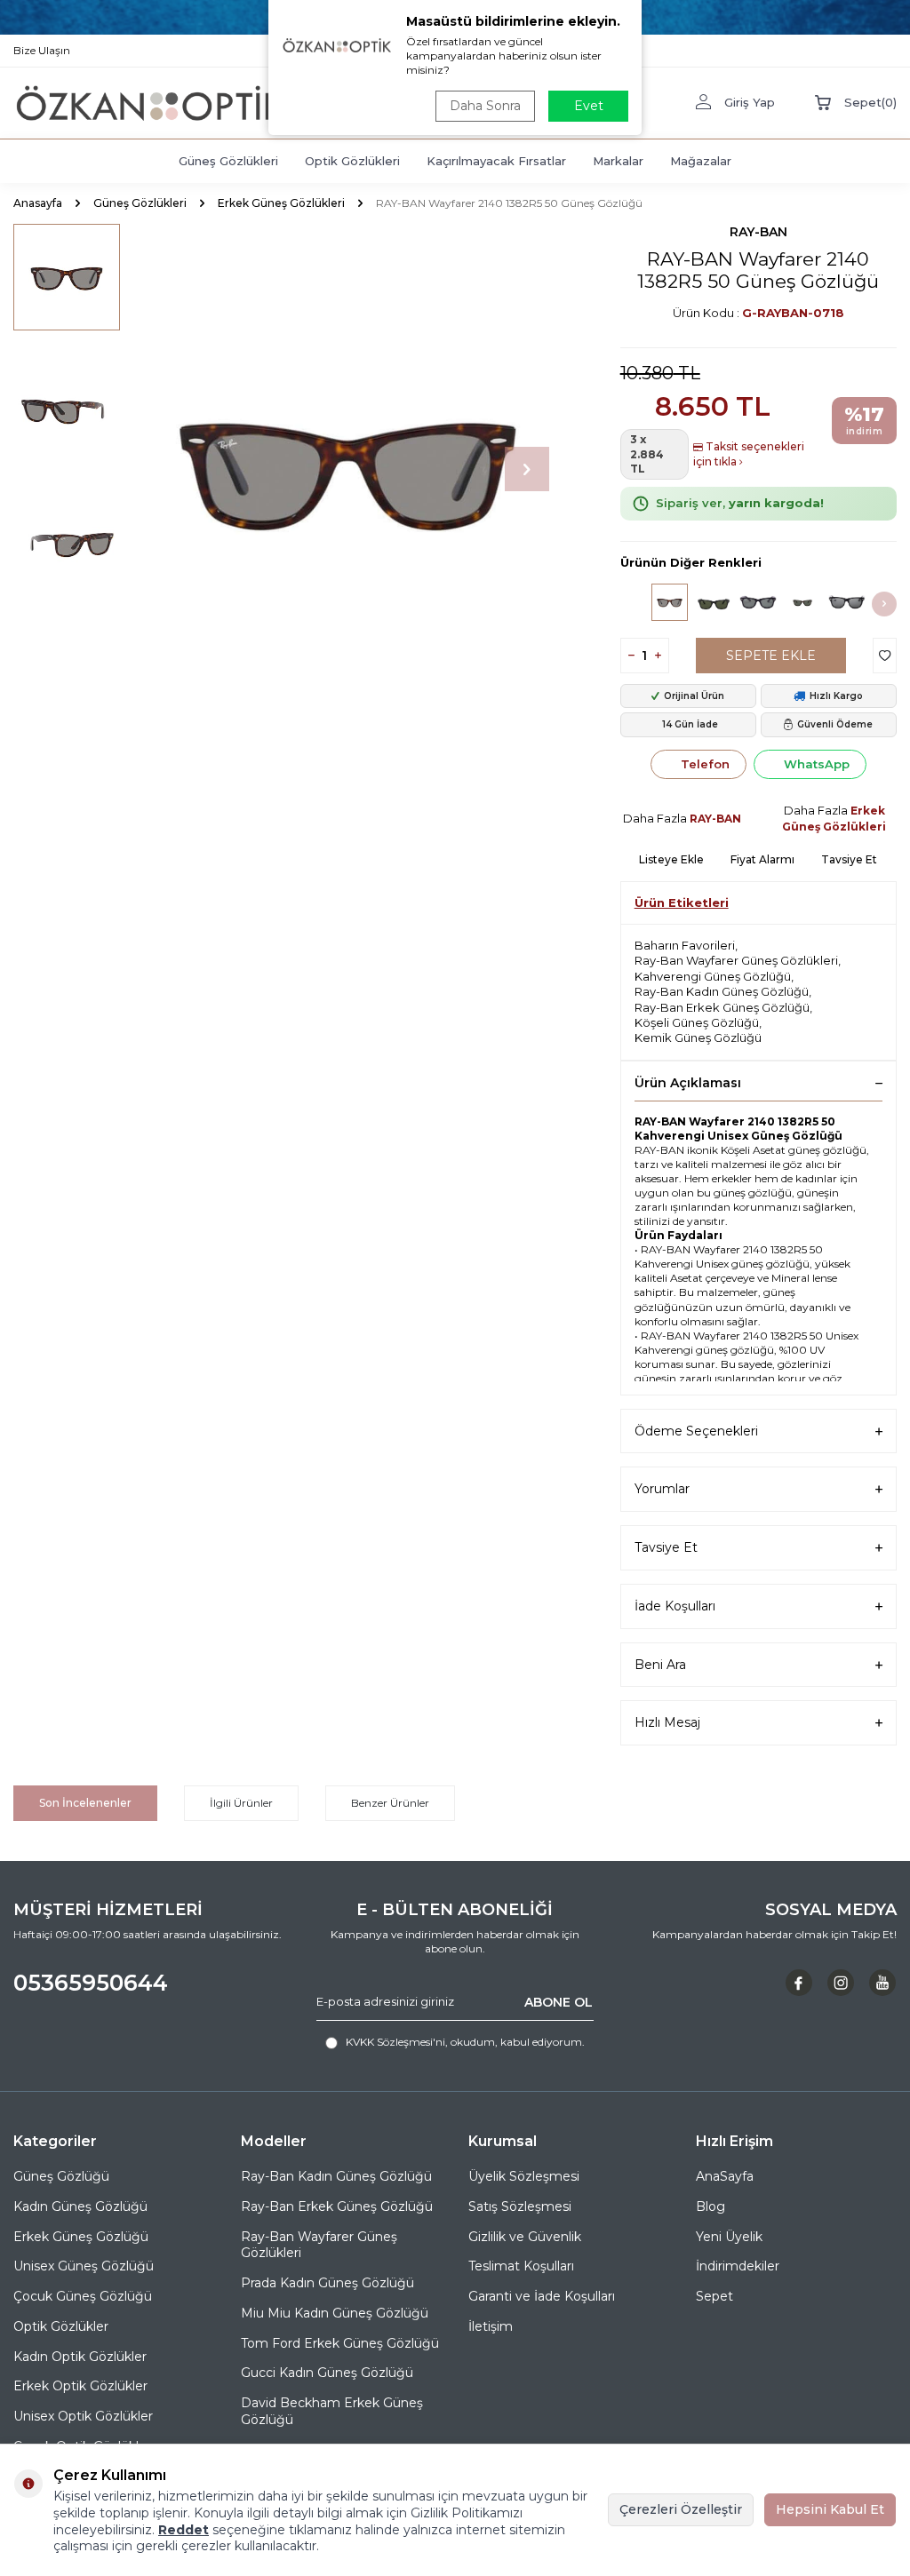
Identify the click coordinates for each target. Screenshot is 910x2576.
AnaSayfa (725, 2176)
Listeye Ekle (671, 859)
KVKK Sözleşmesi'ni (395, 2042)
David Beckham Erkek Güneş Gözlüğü (332, 2411)
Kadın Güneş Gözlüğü (80, 2206)
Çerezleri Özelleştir (681, 2509)
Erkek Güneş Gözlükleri (281, 203)
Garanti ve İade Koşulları (542, 2296)
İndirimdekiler (738, 2266)
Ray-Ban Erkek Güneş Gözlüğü (722, 1007)
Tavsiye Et (849, 859)
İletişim (491, 2326)
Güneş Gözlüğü (61, 2176)
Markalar (618, 161)
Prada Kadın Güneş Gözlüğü (327, 2283)
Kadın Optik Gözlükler (80, 2357)
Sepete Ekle (771, 656)
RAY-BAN (758, 232)
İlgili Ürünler (241, 1803)
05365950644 (91, 1983)
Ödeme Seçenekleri (696, 1431)
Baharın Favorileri (685, 945)
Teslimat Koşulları (521, 2266)
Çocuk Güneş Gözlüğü (83, 2296)
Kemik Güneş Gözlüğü (698, 1038)
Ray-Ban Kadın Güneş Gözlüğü (722, 991)
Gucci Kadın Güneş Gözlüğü (327, 2373)
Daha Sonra (485, 106)
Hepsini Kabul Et (830, 2509)
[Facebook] (799, 1983)
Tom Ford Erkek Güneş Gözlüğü (340, 2343)
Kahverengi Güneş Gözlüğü (713, 976)
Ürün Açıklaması (688, 1083)
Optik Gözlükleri (352, 161)
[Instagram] (841, 1983)
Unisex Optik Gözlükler (83, 2416)
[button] (527, 469)
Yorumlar (662, 1489)
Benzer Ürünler (390, 1803)
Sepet (714, 2296)
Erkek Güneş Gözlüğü (81, 2237)
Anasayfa (38, 203)
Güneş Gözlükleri (228, 161)
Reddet (184, 2530)
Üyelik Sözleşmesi (524, 2176)
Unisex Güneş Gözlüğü (84, 2266)
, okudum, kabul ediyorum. (465, 2042)
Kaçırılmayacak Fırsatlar (496, 161)
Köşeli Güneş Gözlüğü (697, 1022)
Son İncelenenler (85, 1803)
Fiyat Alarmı (762, 859)
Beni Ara (660, 1665)
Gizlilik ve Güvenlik (525, 2237)
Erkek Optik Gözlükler (80, 2386)
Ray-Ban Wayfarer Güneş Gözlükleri (736, 960)
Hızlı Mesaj (667, 1722)
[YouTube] (882, 1983)
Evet (589, 106)
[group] (348, 469)
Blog (710, 2206)
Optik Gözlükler (61, 2326)
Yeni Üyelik (729, 2237)
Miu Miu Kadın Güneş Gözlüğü (335, 2313)
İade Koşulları (675, 1606)
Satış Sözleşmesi (520, 2206)
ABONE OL (559, 2001)
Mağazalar (701, 161)
